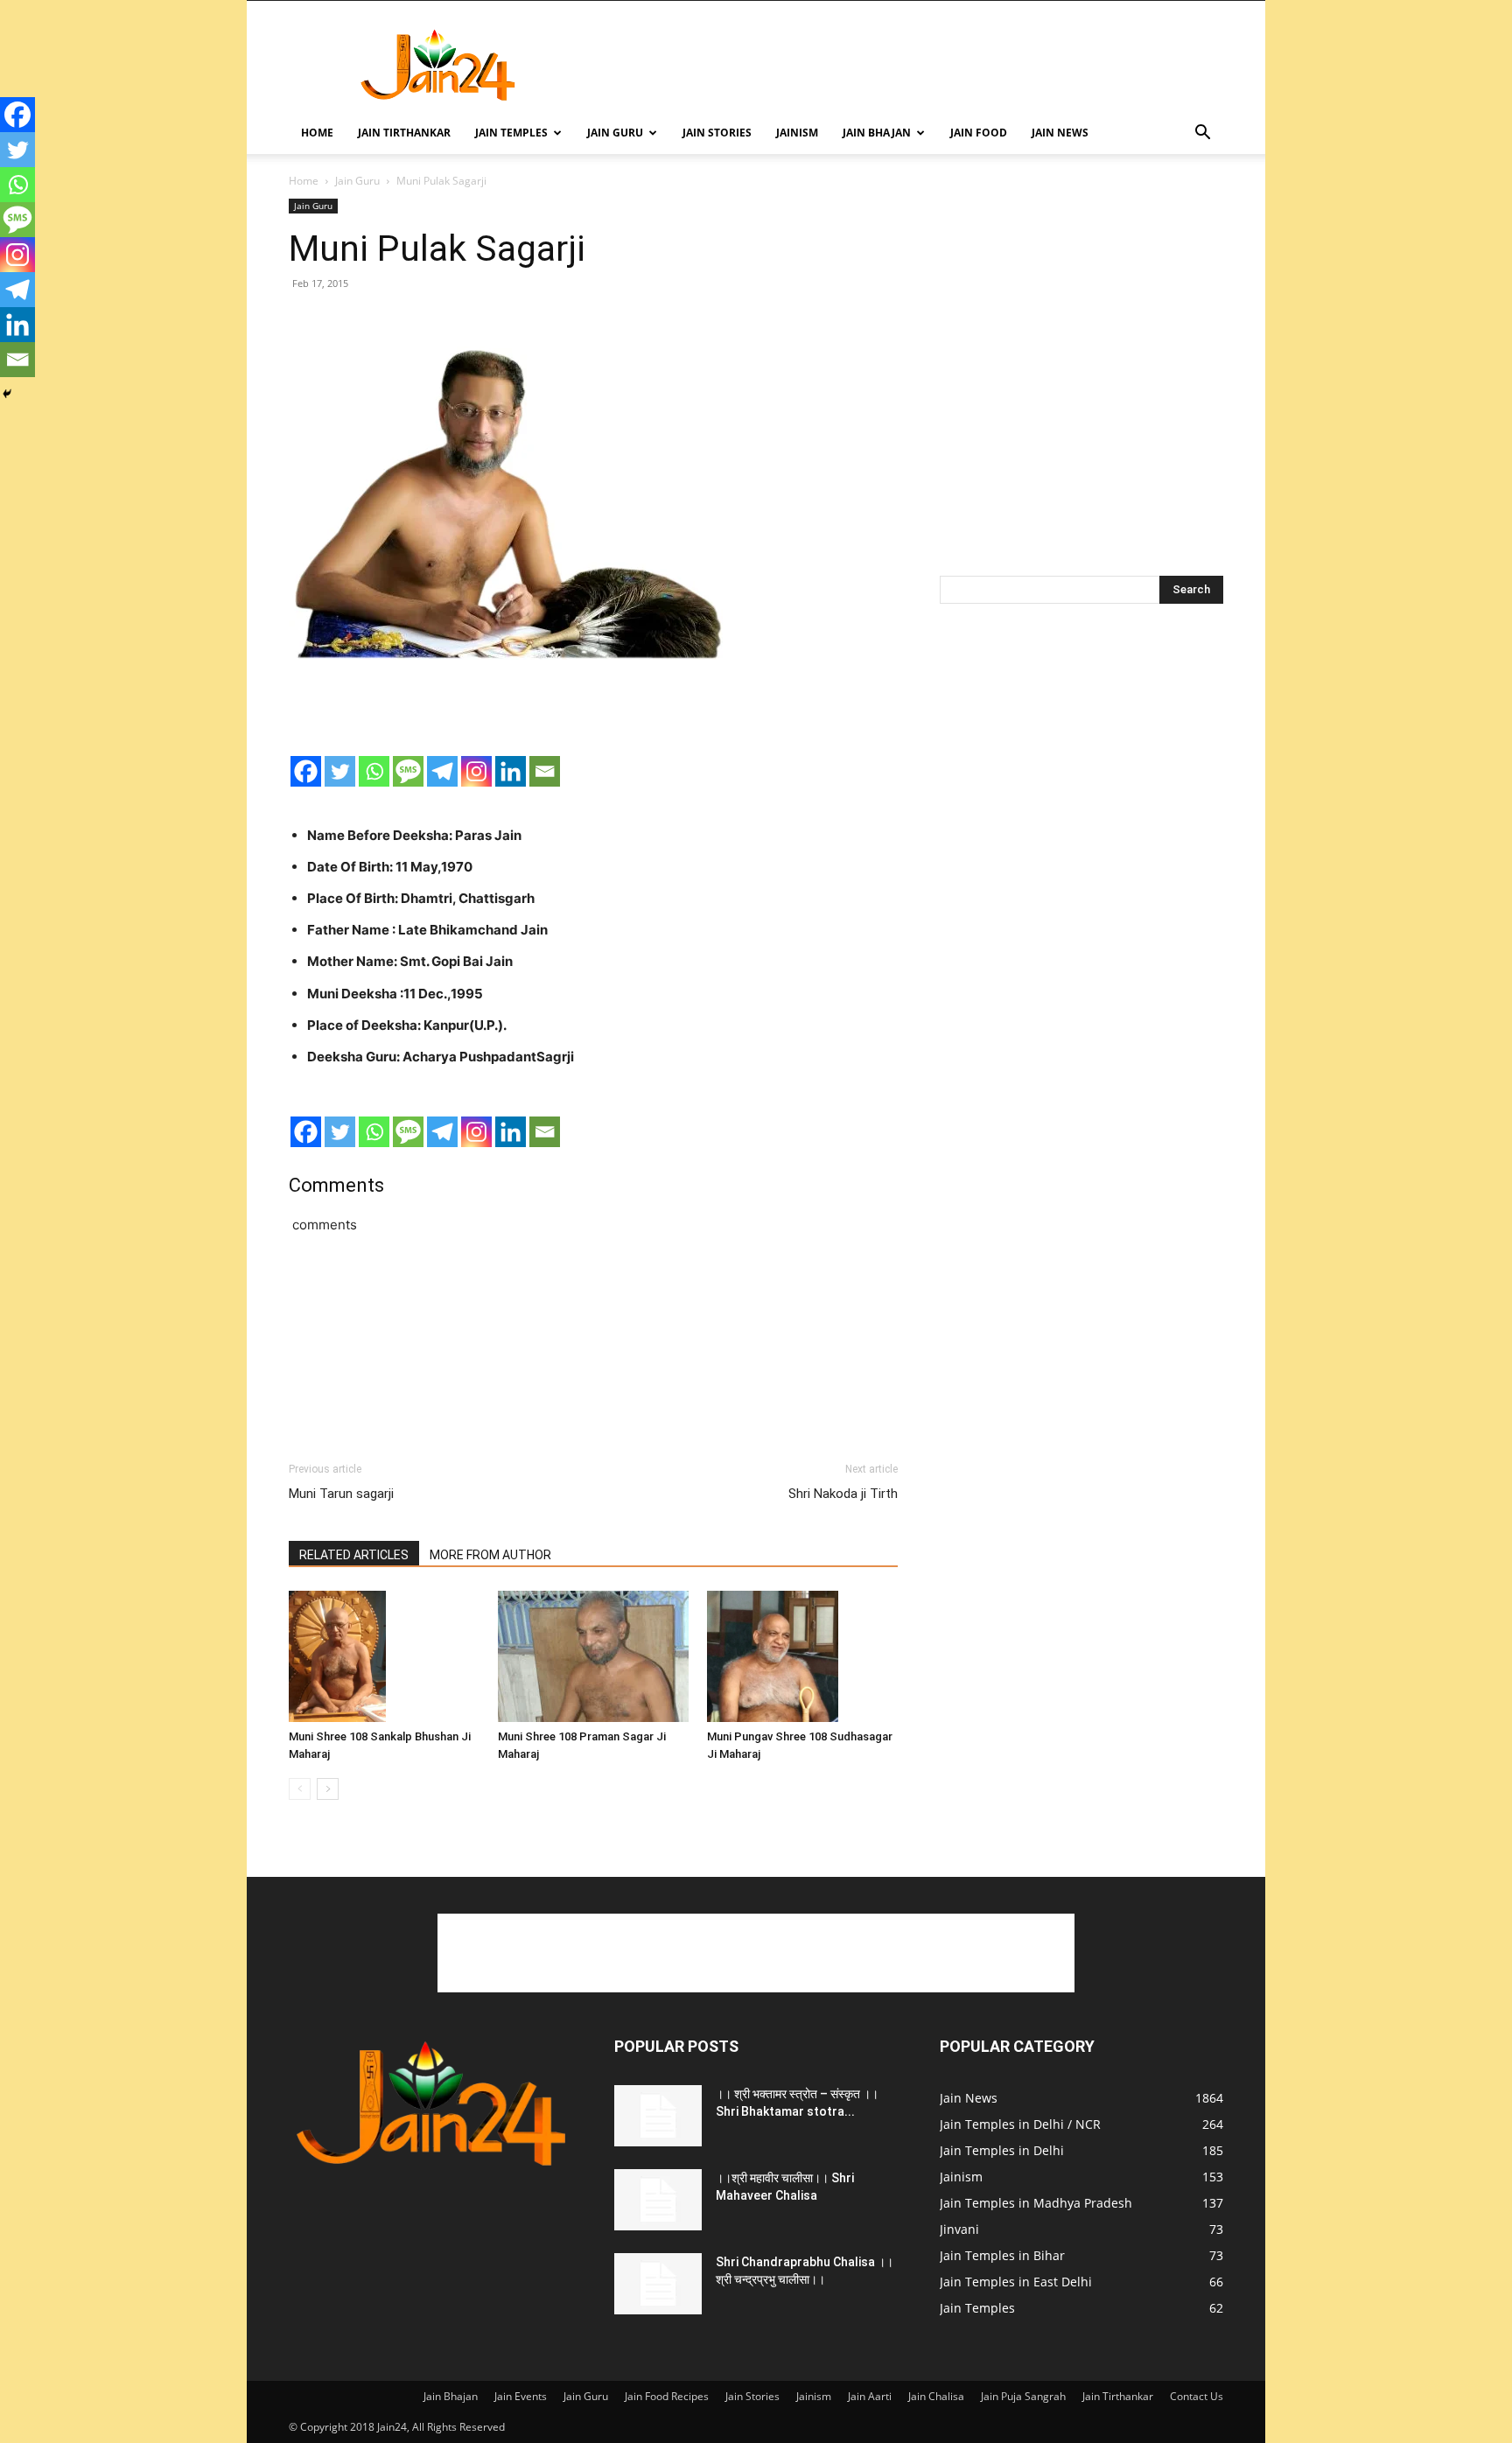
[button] (1202, 134)
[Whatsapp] (374, 771)
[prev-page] (300, 1789)
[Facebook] (306, 771)
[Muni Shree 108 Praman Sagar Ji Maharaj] (593, 1656)
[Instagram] (476, 771)
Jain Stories (717, 133)
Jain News (1060, 133)
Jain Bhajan (877, 133)
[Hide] (7, 394)
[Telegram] (442, 771)
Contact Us (1197, 2396)
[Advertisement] (905, 65)
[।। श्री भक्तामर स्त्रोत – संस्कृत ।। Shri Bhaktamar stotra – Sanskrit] (658, 2116)
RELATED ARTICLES (354, 1555)
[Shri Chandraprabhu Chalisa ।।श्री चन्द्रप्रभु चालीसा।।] (658, 2284)
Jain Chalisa (936, 2396)
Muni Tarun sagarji (341, 1494)
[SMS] (408, 771)
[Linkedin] (511, 771)
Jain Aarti (870, 2396)
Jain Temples (511, 133)
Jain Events (521, 2396)
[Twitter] (340, 771)
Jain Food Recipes (667, 2396)
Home (317, 133)
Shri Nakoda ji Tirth (843, 1494)
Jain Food (979, 133)
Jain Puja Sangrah (1023, 2396)
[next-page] (328, 1789)
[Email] (545, 771)
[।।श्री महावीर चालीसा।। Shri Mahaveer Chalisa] (658, 2200)
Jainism (797, 133)
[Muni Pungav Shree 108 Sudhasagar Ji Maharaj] (802, 1656)
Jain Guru (615, 133)
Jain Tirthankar (404, 133)
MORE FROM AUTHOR (490, 1555)
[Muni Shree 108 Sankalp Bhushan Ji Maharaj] (384, 1656)
